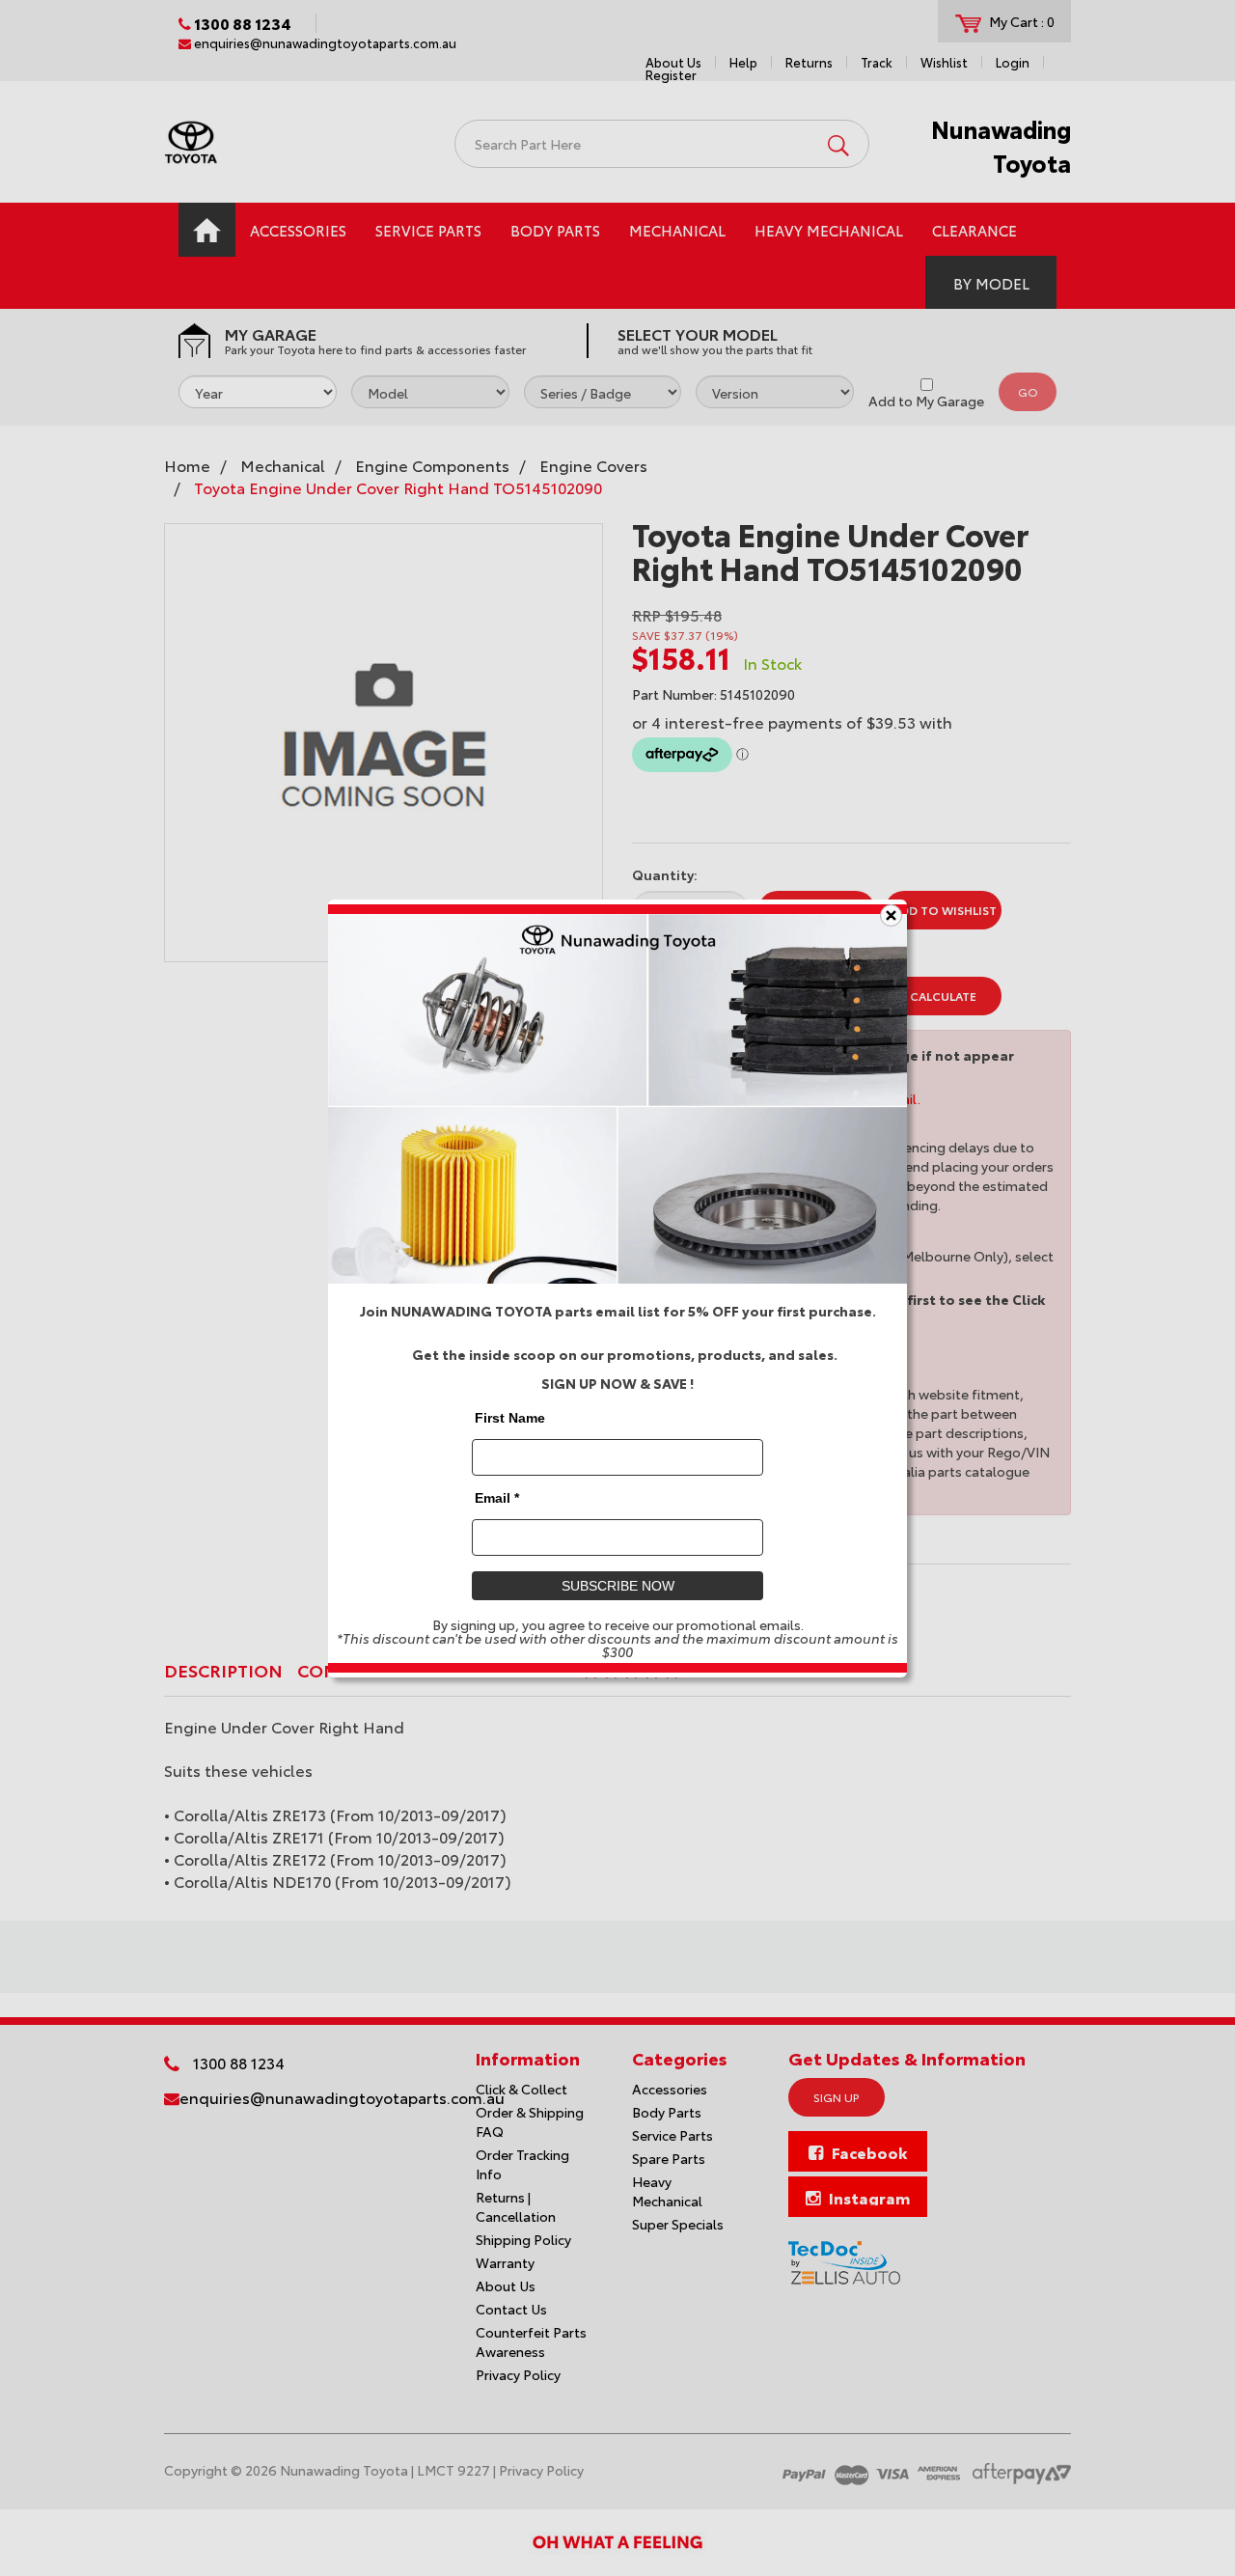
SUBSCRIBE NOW (618, 1585)
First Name (510, 1417)
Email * (497, 1497)
